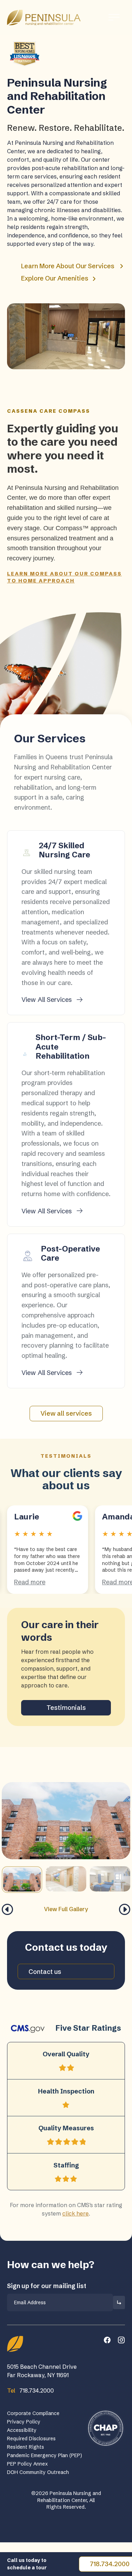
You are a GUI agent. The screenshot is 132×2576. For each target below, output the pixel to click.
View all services (66, 1413)
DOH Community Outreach (38, 2472)
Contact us (45, 1972)
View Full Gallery (66, 1909)
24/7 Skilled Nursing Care (64, 850)
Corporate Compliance (33, 2413)
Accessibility (22, 2430)
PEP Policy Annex (27, 2464)
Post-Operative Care (70, 1253)
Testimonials (66, 1708)
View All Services (48, 1000)
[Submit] (119, 2302)
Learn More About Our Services (68, 266)
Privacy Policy (24, 2422)
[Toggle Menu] (114, 17)
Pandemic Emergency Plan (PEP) (45, 2455)
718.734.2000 (30, 2390)
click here (76, 2213)
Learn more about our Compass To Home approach (64, 577)
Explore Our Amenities (55, 278)
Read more (30, 1582)
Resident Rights (26, 2447)
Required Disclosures (31, 2439)
